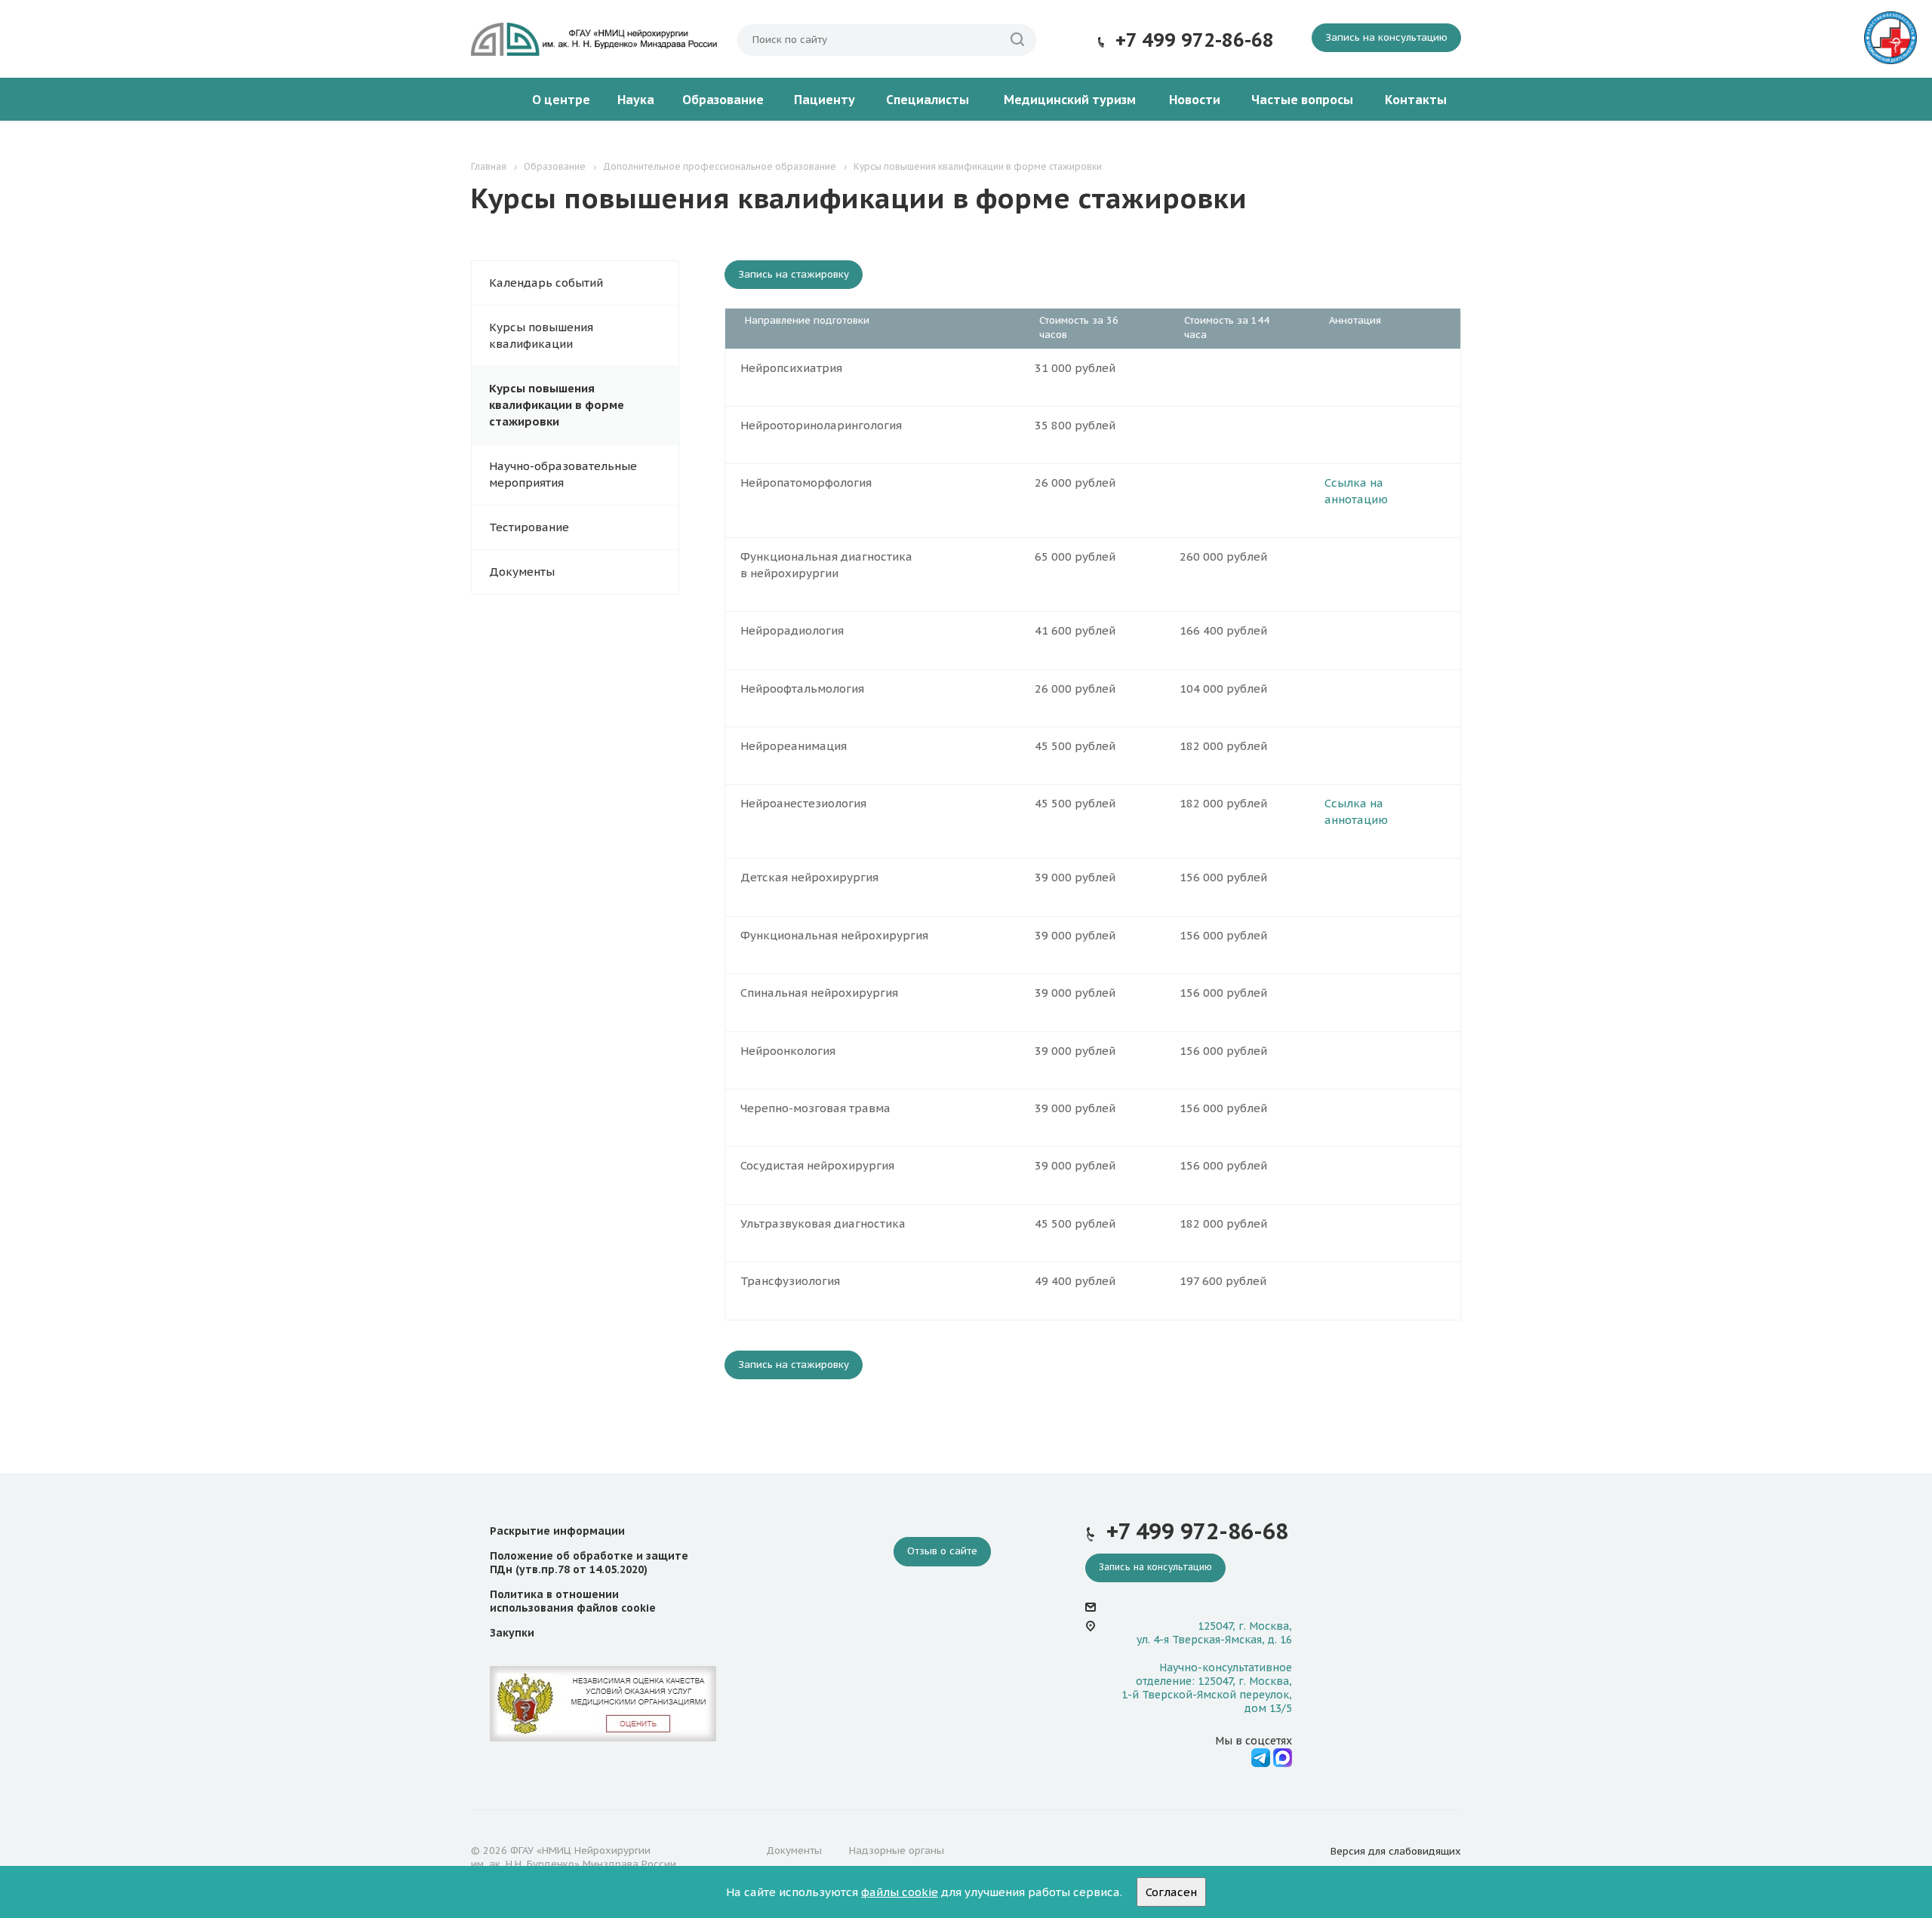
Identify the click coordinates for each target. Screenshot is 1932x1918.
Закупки (512, 1633)
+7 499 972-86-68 (1195, 40)
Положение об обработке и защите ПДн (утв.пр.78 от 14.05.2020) (589, 1563)
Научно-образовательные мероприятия (563, 474)
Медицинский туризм (1070, 100)
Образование (723, 100)
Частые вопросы (1302, 100)
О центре (561, 100)
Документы (522, 572)
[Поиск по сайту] (1017, 40)
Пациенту (824, 100)
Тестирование (529, 527)
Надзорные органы (897, 1850)
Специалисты (928, 100)
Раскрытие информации (557, 1531)
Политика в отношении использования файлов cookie (573, 1601)
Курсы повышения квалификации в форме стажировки (557, 405)
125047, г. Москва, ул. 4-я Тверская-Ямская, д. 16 (1214, 1633)
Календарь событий (546, 283)
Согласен (1171, 1892)
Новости (1195, 100)
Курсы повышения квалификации (541, 335)
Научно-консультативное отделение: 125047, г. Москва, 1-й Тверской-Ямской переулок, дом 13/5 (1207, 1688)
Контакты (1416, 100)
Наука (636, 100)
